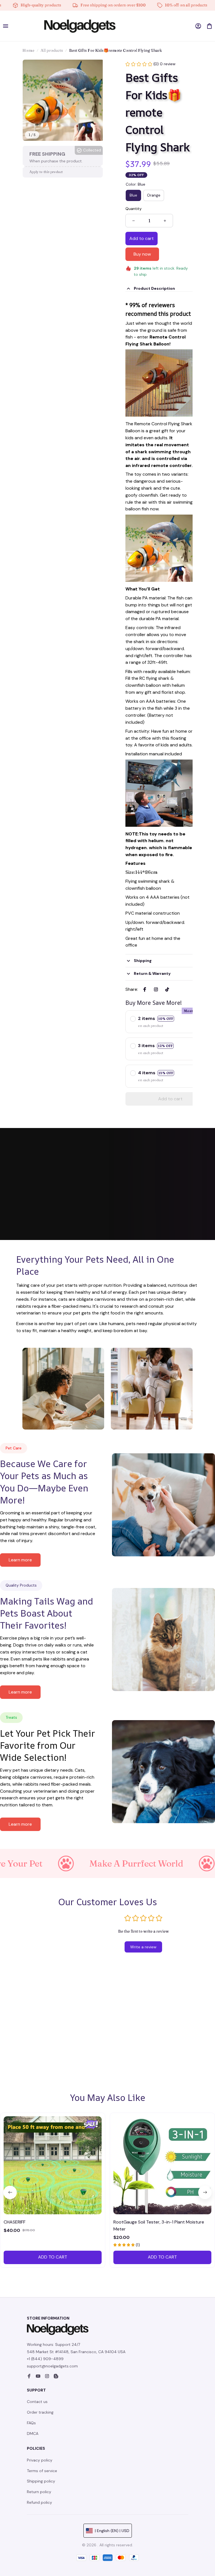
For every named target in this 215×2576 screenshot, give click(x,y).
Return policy (39, 2492)
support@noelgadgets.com (52, 2366)
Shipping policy (41, 2481)
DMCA (33, 2433)
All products (52, 50)
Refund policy (39, 2502)
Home (28, 50)
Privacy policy (40, 2460)
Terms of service (42, 2471)
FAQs (31, 2423)
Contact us (37, 2402)
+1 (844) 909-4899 (45, 2359)
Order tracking (40, 2412)
